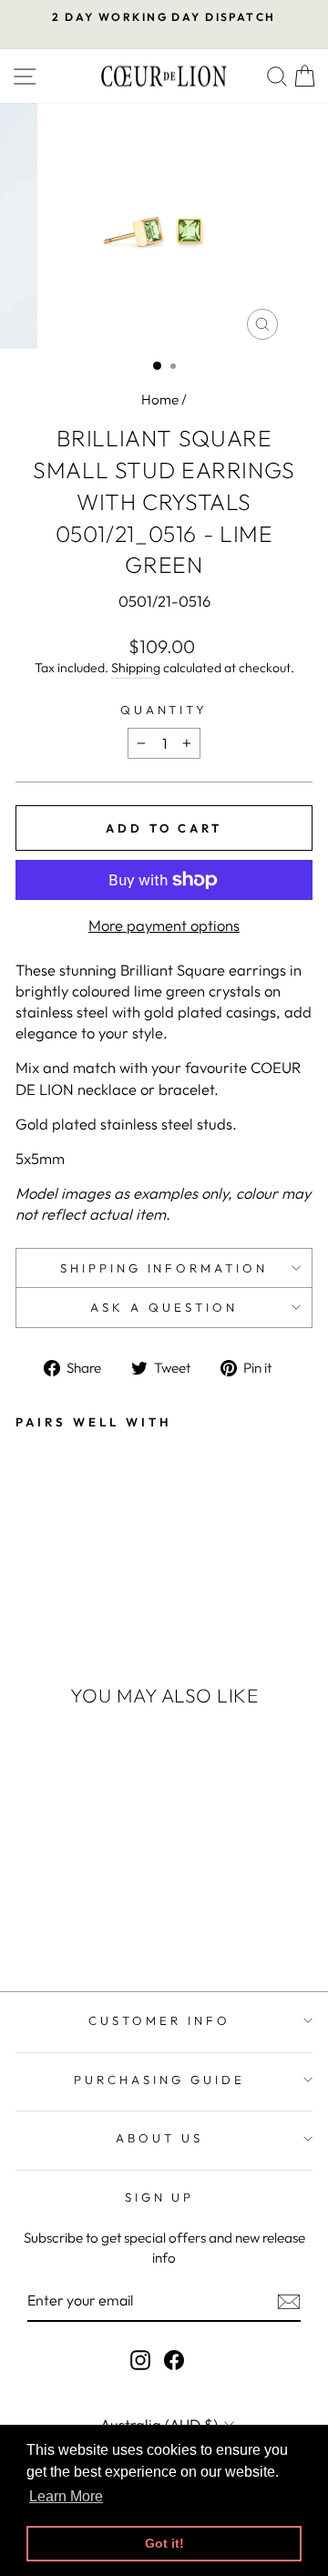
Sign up (160, 2197)
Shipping (136, 668)
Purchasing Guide (159, 2080)
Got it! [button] (164, 2543)
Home (160, 399)
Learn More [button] (66, 2496)
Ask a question (164, 1307)
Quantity (164, 710)
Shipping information (164, 1268)
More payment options (164, 925)
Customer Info (159, 2020)
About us (159, 2138)
